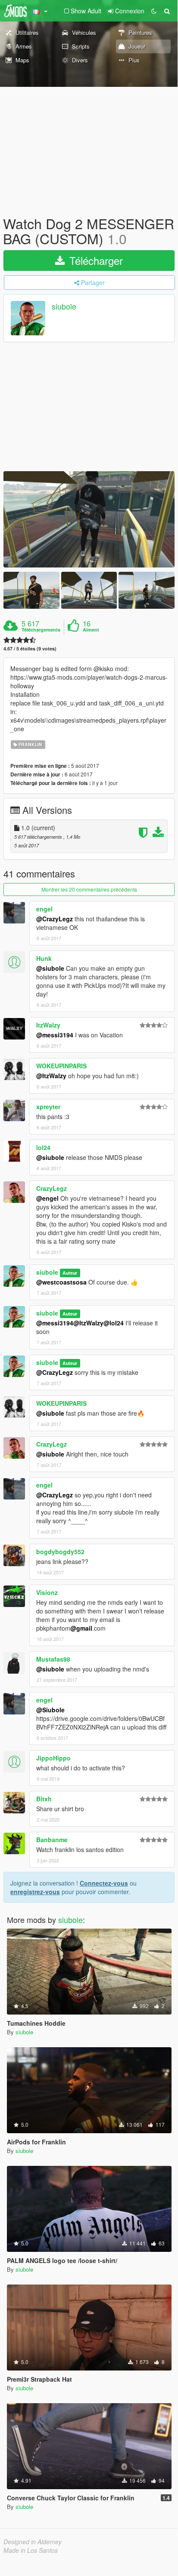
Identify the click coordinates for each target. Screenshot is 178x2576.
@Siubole (50, 1710)
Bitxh (44, 1799)
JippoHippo (53, 1758)
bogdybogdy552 (60, 1552)
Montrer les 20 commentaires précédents (89, 889)
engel (44, 909)
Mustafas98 (53, 1659)
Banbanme (52, 1840)
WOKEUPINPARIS (61, 1066)
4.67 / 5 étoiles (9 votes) (30, 649)
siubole (64, 307)
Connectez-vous (104, 1883)
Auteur (70, 1273)
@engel (47, 1198)
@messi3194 (55, 1035)
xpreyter (48, 1107)
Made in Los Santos (31, 2550)
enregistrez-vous (35, 1892)
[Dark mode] (154, 11)
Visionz (47, 1592)
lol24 (43, 1147)
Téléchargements (41, 630)
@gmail (81, 1628)
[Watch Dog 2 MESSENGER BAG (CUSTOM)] (89, 519)
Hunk (44, 958)
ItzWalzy (48, 1025)
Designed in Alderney (33, 2542)
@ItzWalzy (51, 1076)
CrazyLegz (52, 1188)
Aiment (91, 630)
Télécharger (95, 260)
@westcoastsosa (61, 1282)
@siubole (50, 968)
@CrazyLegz (55, 919)
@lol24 (114, 1323)
